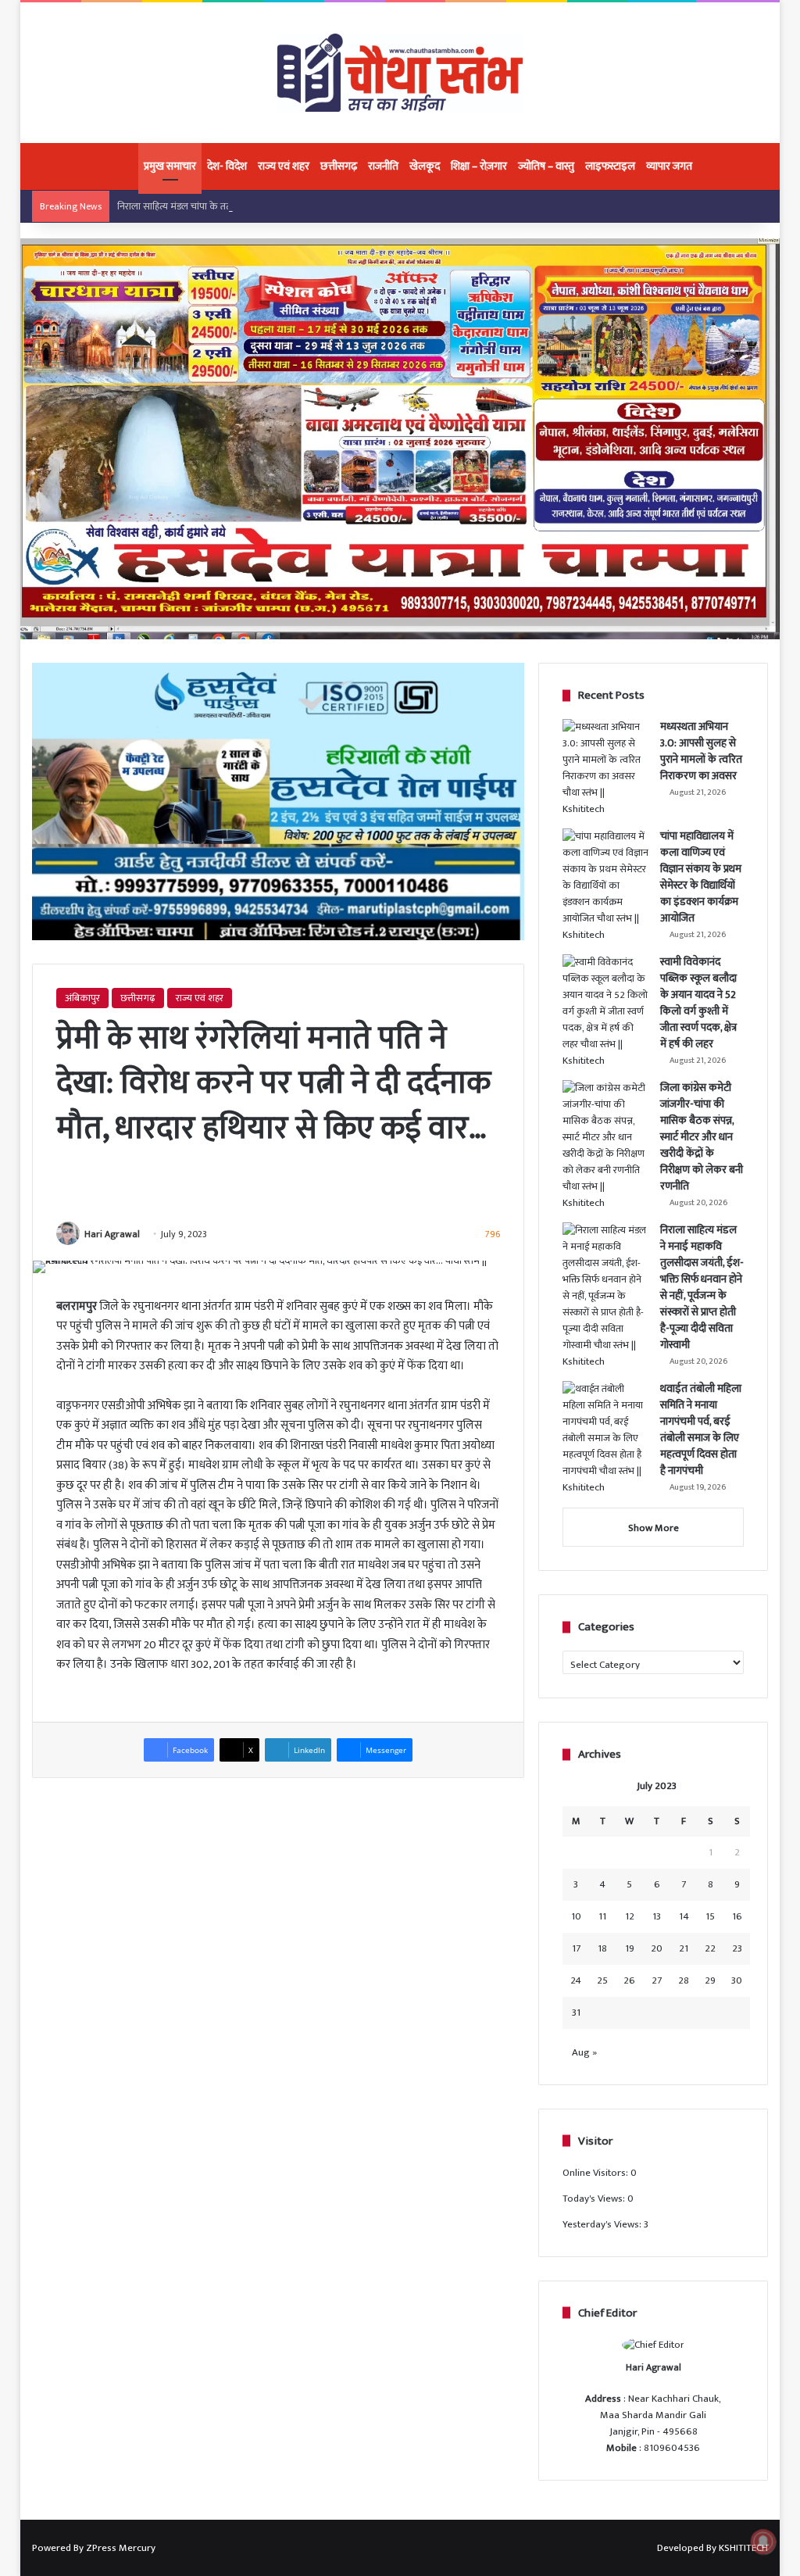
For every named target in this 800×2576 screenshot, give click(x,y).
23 (737, 1948)
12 (630, 1916)
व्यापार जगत (669, 166)
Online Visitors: (596, 2173)
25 (602, 1980)
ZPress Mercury (121, 2548)
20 (657, 1948)
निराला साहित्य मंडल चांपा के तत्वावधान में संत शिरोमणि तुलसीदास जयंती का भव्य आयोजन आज (287, 206)
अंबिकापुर (82, 998)
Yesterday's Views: (603, 2224)
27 (657, 1980)
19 (630, 1948)
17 (576, 1948)
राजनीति (383, 166)
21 (684, 1948)
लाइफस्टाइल (610, 166)
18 (602, 1948)
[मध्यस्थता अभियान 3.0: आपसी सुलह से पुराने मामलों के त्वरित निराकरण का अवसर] (605, 768)
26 (629, 1980)
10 (576, 1916)
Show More (654, 1528)
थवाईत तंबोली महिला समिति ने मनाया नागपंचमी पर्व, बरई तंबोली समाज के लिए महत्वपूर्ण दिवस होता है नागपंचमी (701, 1429)
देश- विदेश (227, 166)
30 (737, 1980)
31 (576, 2012)
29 (710, 1980)
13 (657, 1916)
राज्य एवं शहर (284, 166)
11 (602, 1916)
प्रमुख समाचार (170, 166)
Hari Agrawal (112, 1234)
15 (710, 1916)
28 (684, 1980)
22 (710, 1948)
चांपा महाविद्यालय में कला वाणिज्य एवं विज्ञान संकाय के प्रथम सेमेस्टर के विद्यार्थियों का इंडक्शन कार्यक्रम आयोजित (701, 877)
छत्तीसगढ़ (339, 166)
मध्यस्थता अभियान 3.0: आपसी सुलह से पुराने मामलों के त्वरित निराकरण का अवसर (701, 751)
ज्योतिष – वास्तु (546, 166)
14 (684, 1916)
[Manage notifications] (763, 2542)
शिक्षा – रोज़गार (479, 166)
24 (576, 1980)
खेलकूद (425, 166)
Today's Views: (595, 2199)
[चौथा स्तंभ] (400, 73)
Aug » (584, 2052)
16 (737, 1916)
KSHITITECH (743, 2548)
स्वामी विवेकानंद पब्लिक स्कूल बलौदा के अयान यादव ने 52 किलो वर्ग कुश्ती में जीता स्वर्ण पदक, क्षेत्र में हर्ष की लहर (698, 1003)
